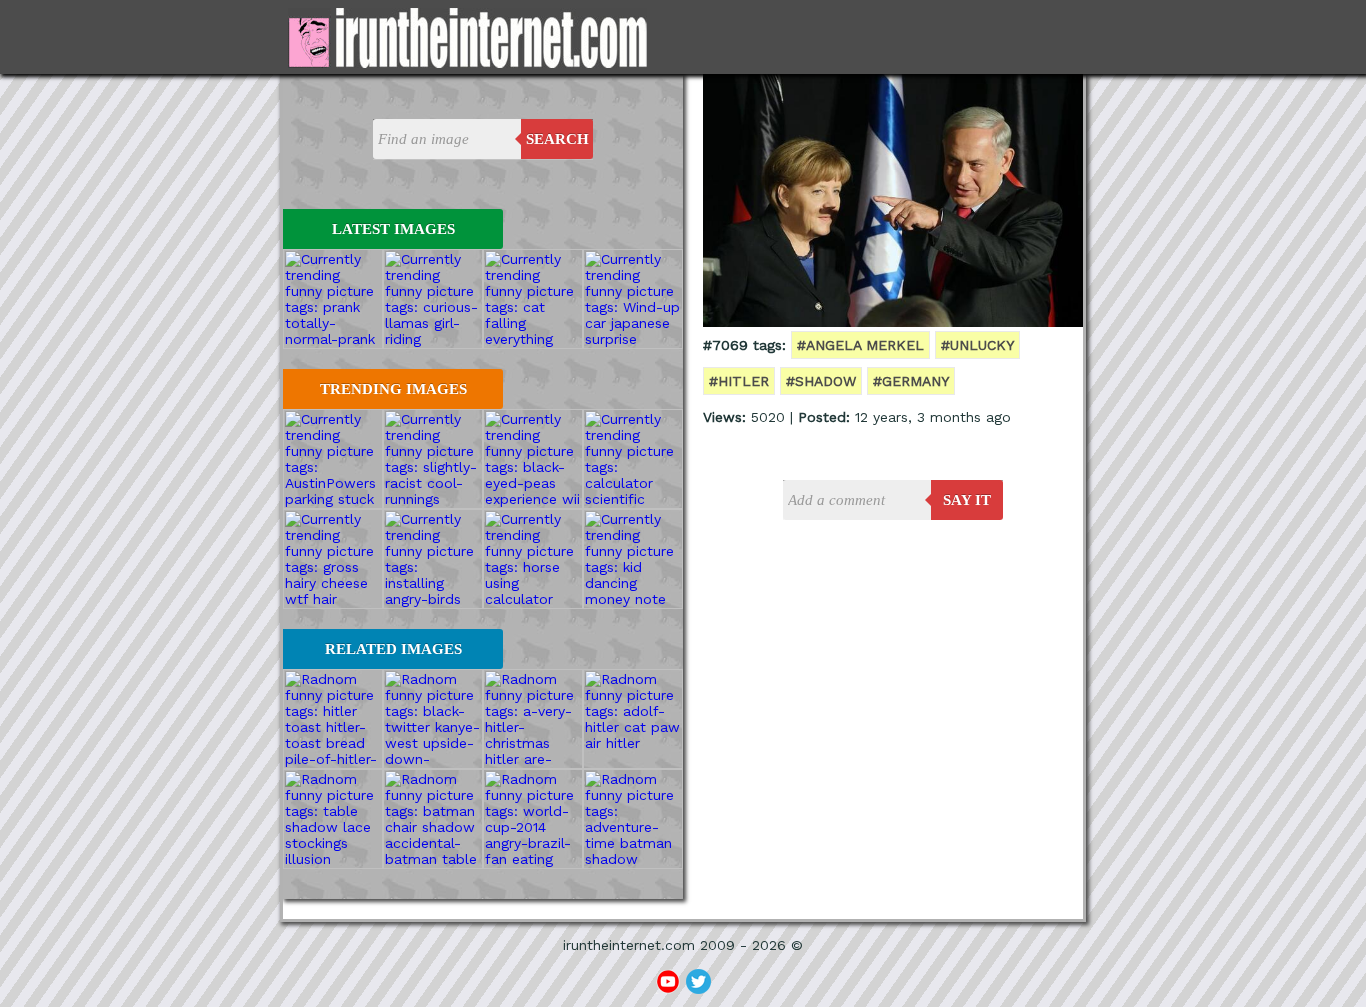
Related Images (393, 649)
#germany (911, 381)
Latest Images (393, 229)
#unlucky (977, 345)
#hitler (739, 381)
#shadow (821, 381)
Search (557, 139)
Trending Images (393, 389)
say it (967, 500)
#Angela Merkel (860, 345)
